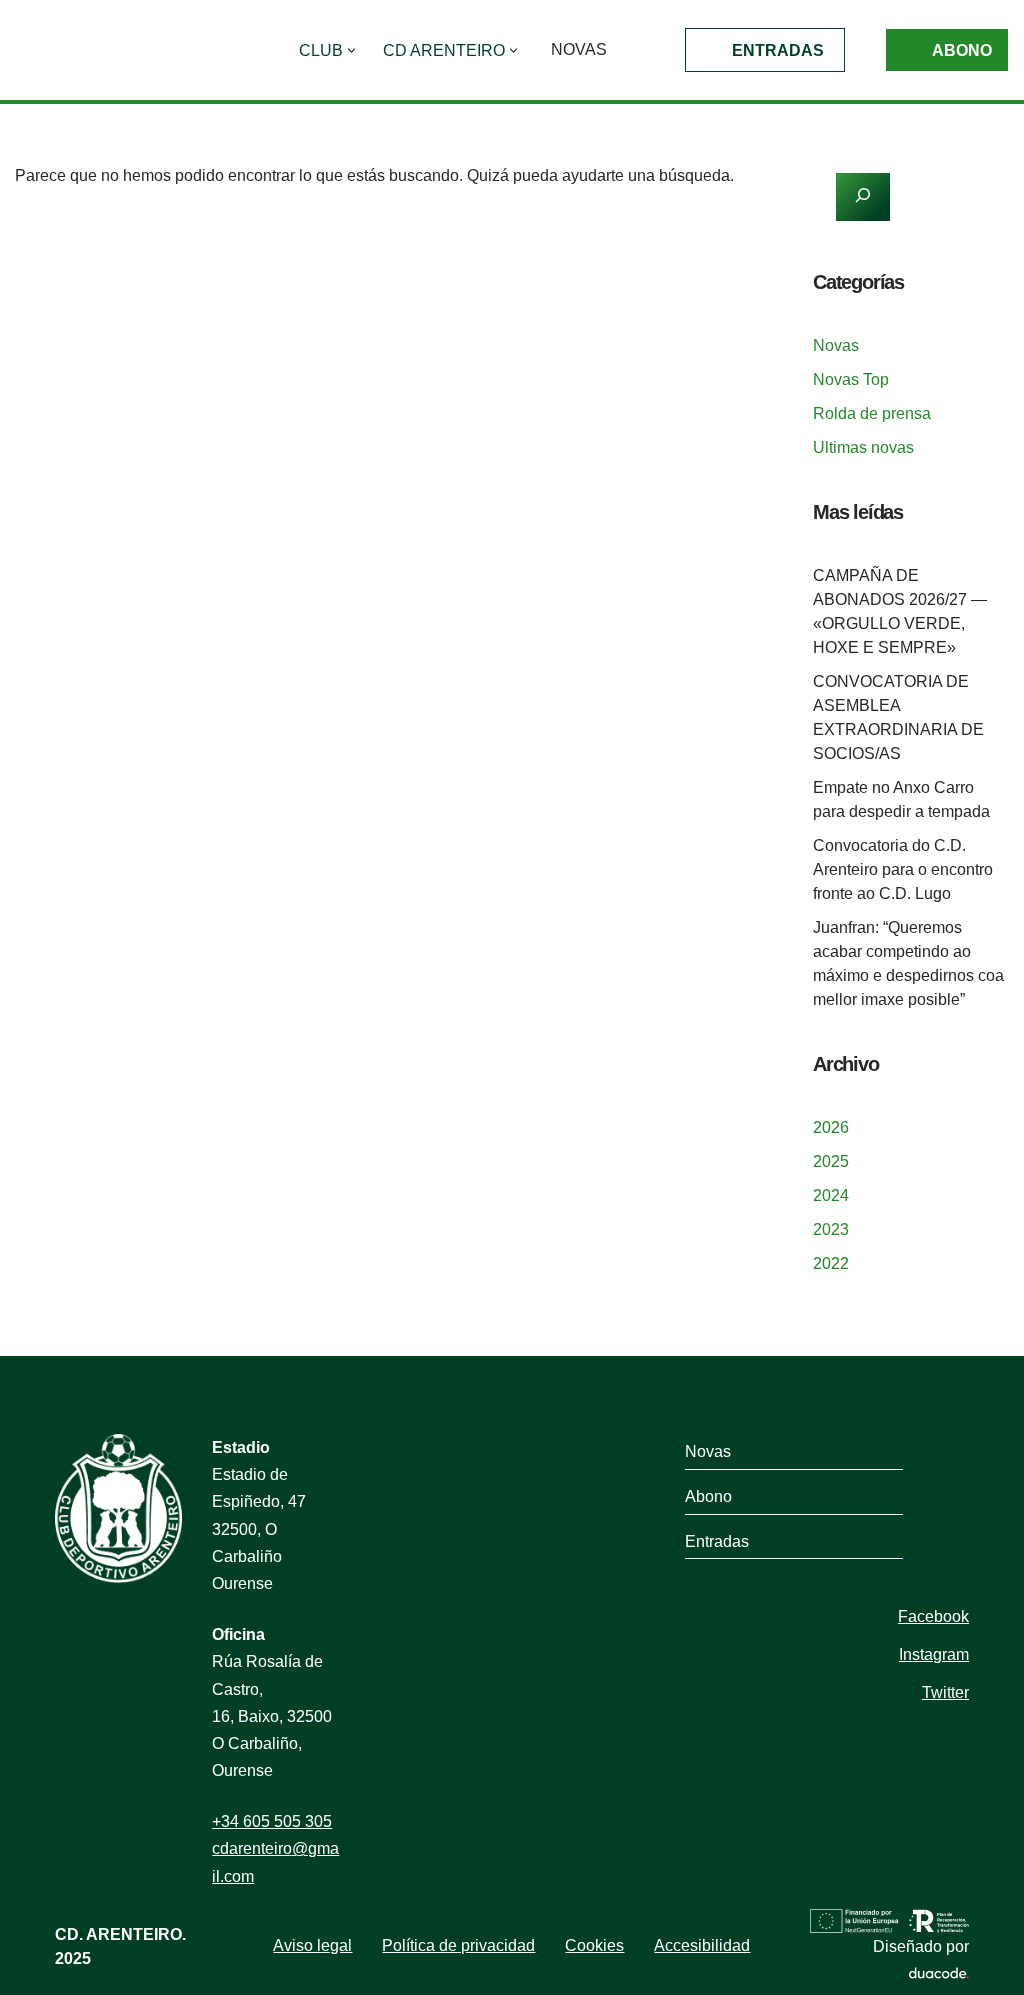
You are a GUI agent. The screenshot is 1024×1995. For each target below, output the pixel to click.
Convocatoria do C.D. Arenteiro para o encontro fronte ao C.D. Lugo (903, 869)
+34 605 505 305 (272, 1821)
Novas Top (851, 379)
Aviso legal (312, 1945)
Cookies (594, 1945)
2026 (831, 1127)
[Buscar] (730, 239)
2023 (831, 1229)
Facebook (933, 1616)
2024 (831, 1195)
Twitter (945, 1692)
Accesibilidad (702, 1945)
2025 (831, 1161)
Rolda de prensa (872, 413)
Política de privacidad (458, 1945)
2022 (831, 1263)
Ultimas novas (863, 447)
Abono (962, 50)
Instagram (934, 1654)
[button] (351, 50)
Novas (579, 49)
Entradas (778, 50)
